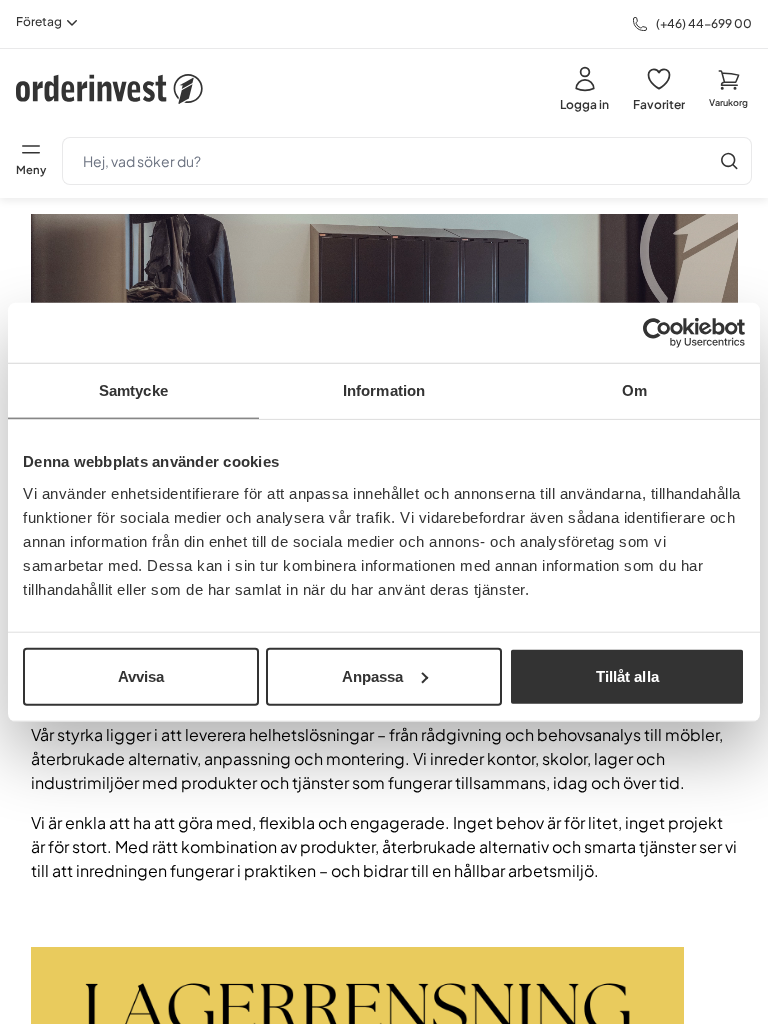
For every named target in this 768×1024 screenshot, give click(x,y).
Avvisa (141, 675)
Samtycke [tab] (133, 390)
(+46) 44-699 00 (704, 23)
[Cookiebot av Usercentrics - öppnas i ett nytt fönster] (657, 333)
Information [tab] (384, 390)
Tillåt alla (627, 675)
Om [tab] (634, 390)
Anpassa (373, 675)
